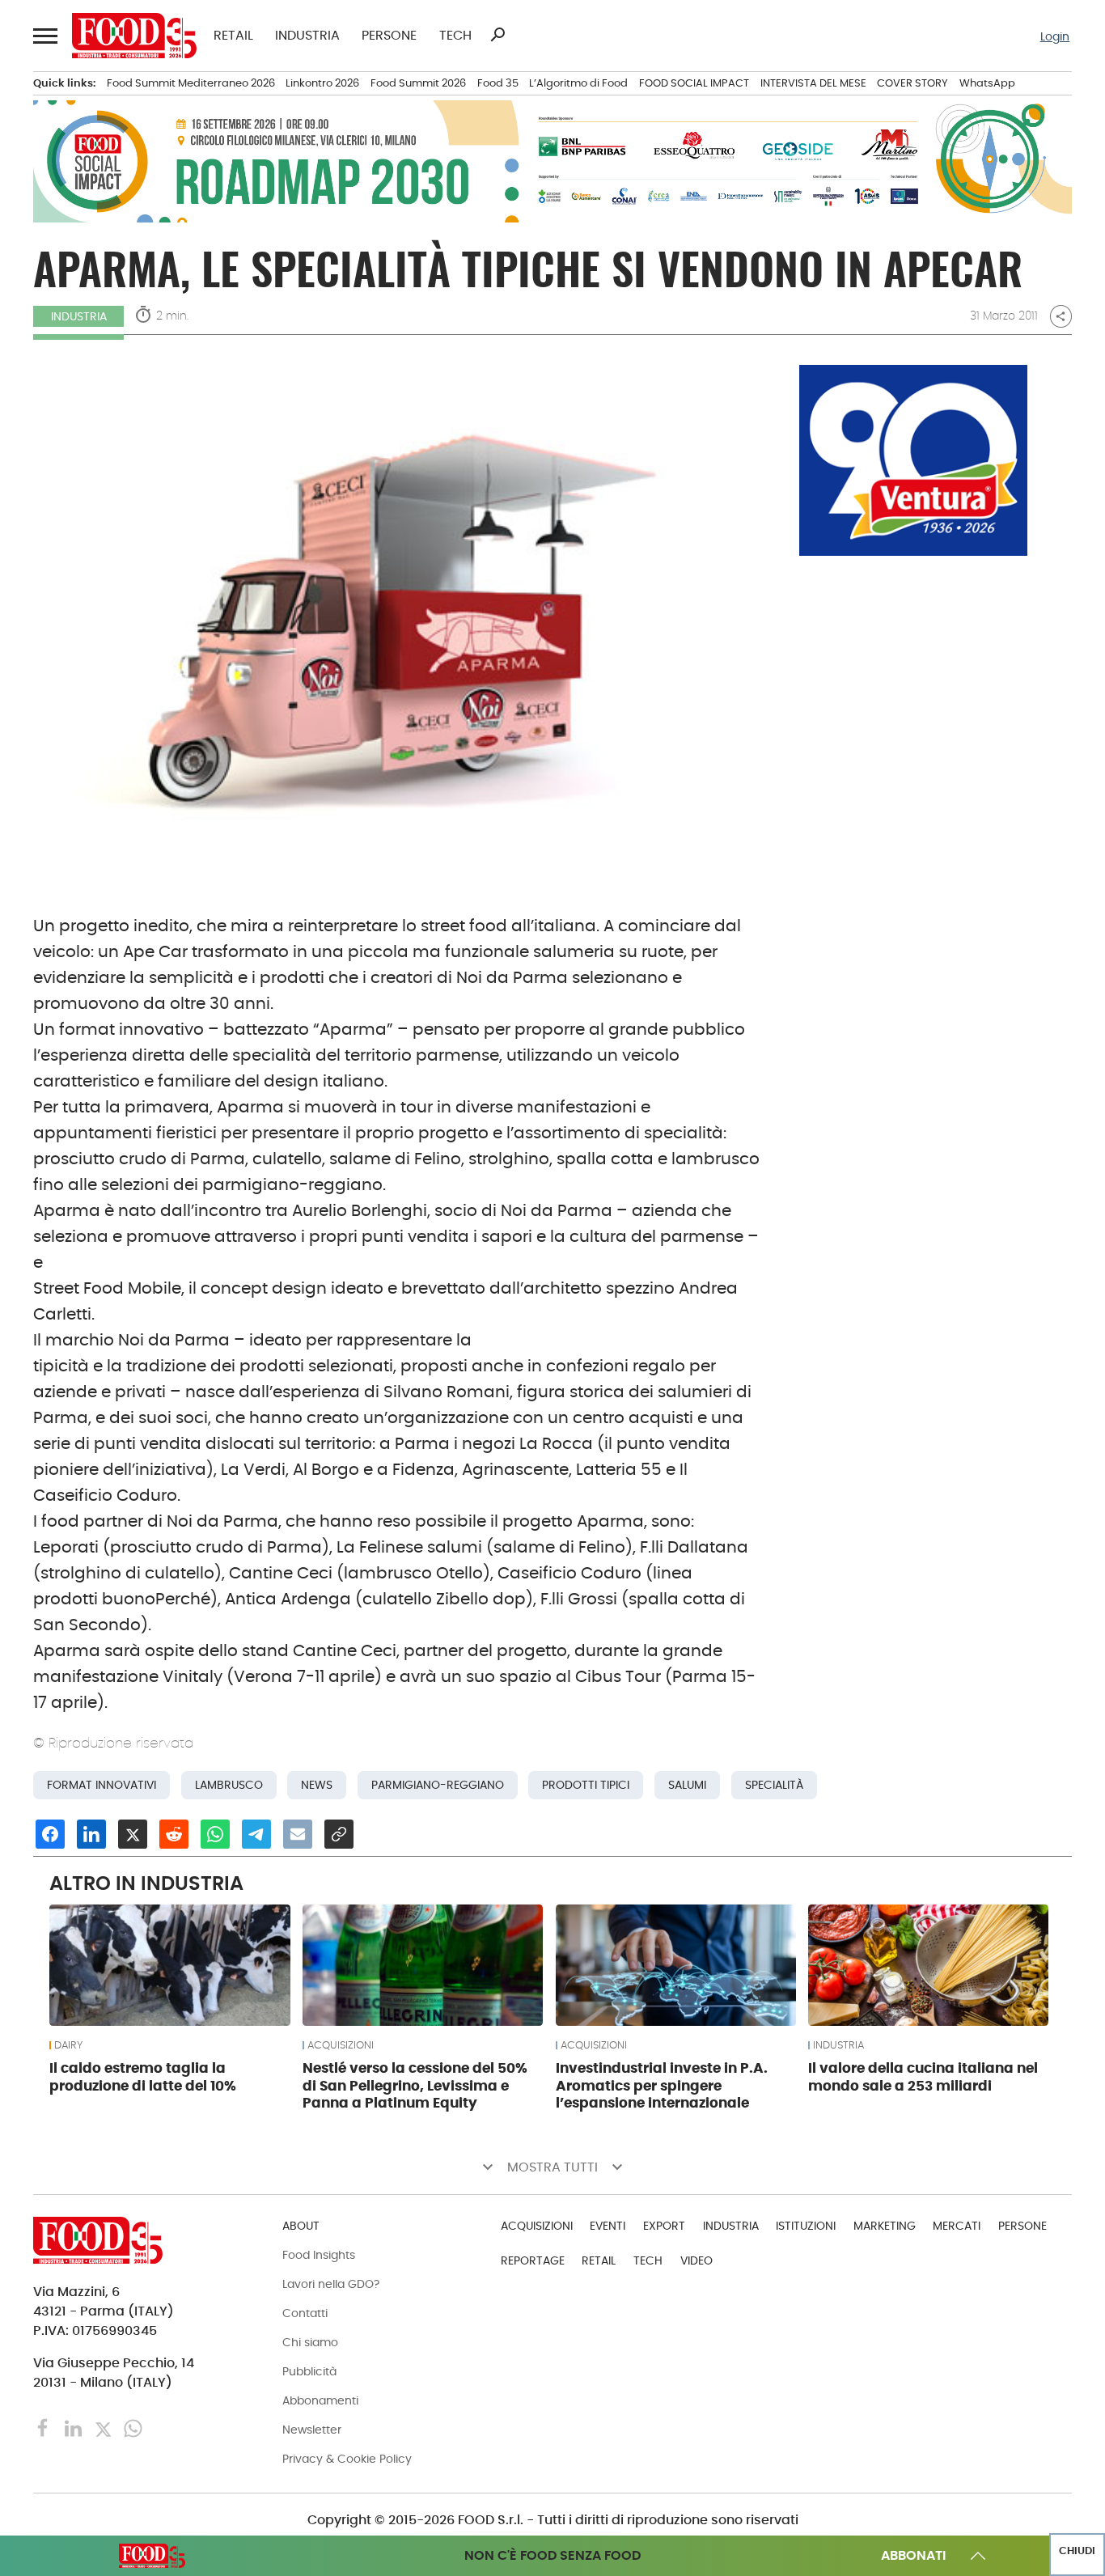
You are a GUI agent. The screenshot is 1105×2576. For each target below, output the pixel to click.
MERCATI (957, 2226)
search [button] (497, 35)
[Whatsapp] (133, 2428)
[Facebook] (45, 2428)
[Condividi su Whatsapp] (215, 1834)
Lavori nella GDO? (331, 2284)
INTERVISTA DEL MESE (813, 83)
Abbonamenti (320, 2400)
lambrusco (229, 1785)
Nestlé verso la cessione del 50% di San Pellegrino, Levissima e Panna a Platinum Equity (415, 2086)
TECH (455, 36)
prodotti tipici (586, 1785)
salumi (687, 1785)
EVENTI (608, 2226)
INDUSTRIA (307, 36)
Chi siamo (310, 2342)
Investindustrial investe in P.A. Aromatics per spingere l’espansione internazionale (662, 2086)
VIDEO (696, 2260)
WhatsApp (987, 83)
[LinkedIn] (75, 2428)
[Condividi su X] (133, 1834)
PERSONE (389, 36)
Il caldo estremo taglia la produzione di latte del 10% (143, 2077)
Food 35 (498, 83)
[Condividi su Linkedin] (91, 1834)
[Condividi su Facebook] (50, 1834)
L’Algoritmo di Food (578, 83)
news (317, 1785)
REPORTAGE (533, 2260)
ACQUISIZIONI (341, 2045)
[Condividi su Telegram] (256, 1834)
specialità (774, 1785)
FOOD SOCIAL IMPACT (694, 83)
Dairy (68, 2045)
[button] (44, 35)
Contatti (305, 2313)
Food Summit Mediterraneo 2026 (191, 83)
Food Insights (319, 2255)
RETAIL (233, 36)
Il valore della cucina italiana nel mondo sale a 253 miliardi (923, 2077)
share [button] (1061, 316)
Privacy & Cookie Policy (347, 2459)
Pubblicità (309, 2371)
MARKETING (885, 2226)
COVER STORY (912, 83)
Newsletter (312, 2430)
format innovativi (102, 1785)
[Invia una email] (298, 1834)
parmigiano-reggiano (438, 1785)
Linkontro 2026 (322, 83)
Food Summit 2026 (418, 83)
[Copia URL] (339, 1834)
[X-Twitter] (105, 2428)
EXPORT (664, 2226)
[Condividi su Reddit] (174, 1834)
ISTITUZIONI (806, 2226)
